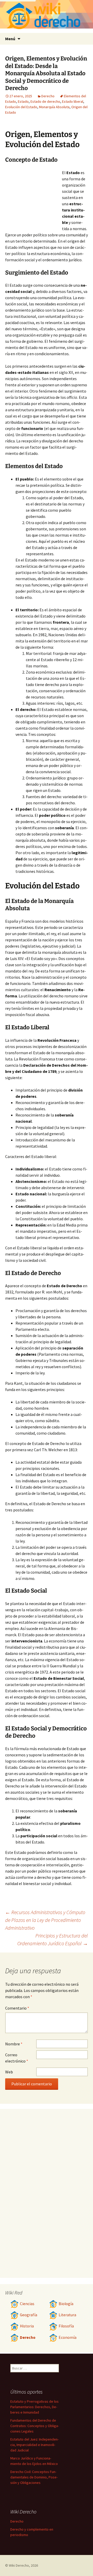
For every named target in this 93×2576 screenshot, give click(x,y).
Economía (68, 2337)
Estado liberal (73, 101)
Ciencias (27, 2304)
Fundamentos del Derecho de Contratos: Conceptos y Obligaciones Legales (35, 2426)
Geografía (29, 2315)
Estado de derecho (45, 101)
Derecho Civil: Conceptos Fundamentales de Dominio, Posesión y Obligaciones (34, 2477)
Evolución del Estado (21, 107)
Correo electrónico (17, 2058)
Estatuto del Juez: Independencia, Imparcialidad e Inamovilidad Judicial (34, 2445)
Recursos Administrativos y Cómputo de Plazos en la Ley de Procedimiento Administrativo (45, 1920)
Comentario (17, 2008)
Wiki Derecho (19, 2565)
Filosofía (66, 2326)
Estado (23, 101)
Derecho (48, 96)
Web (9, 2072)
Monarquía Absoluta (54, 107)
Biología (66, 2304)
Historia (27, 2326)
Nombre (14, 2044)
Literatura (67, 2315)
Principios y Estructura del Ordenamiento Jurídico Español (53, 1939)
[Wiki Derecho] (47, 16)
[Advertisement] (34, 198)
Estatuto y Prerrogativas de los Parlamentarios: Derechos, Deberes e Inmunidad (34, 2407)
